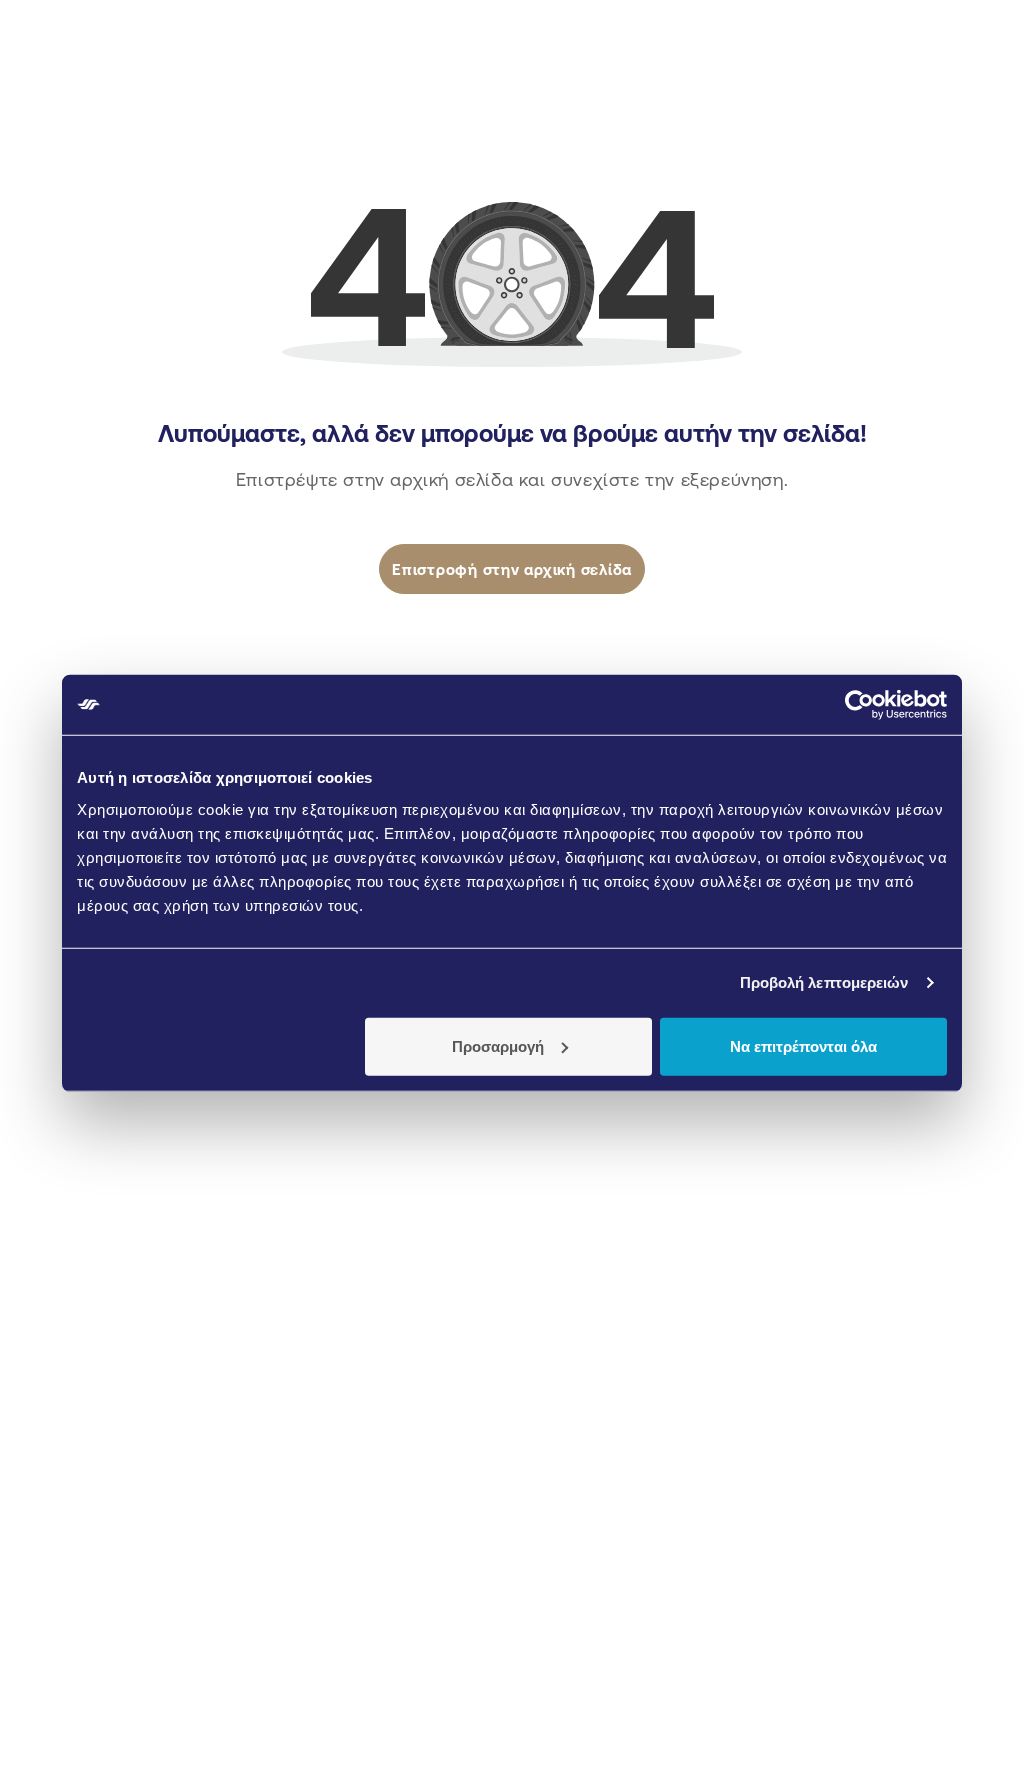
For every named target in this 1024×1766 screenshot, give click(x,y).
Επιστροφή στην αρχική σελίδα (512, 569)
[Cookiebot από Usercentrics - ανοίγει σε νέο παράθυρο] (859, 705)
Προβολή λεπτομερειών (824, 982)
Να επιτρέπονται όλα (803, 1045)
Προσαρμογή (498, 1045)
